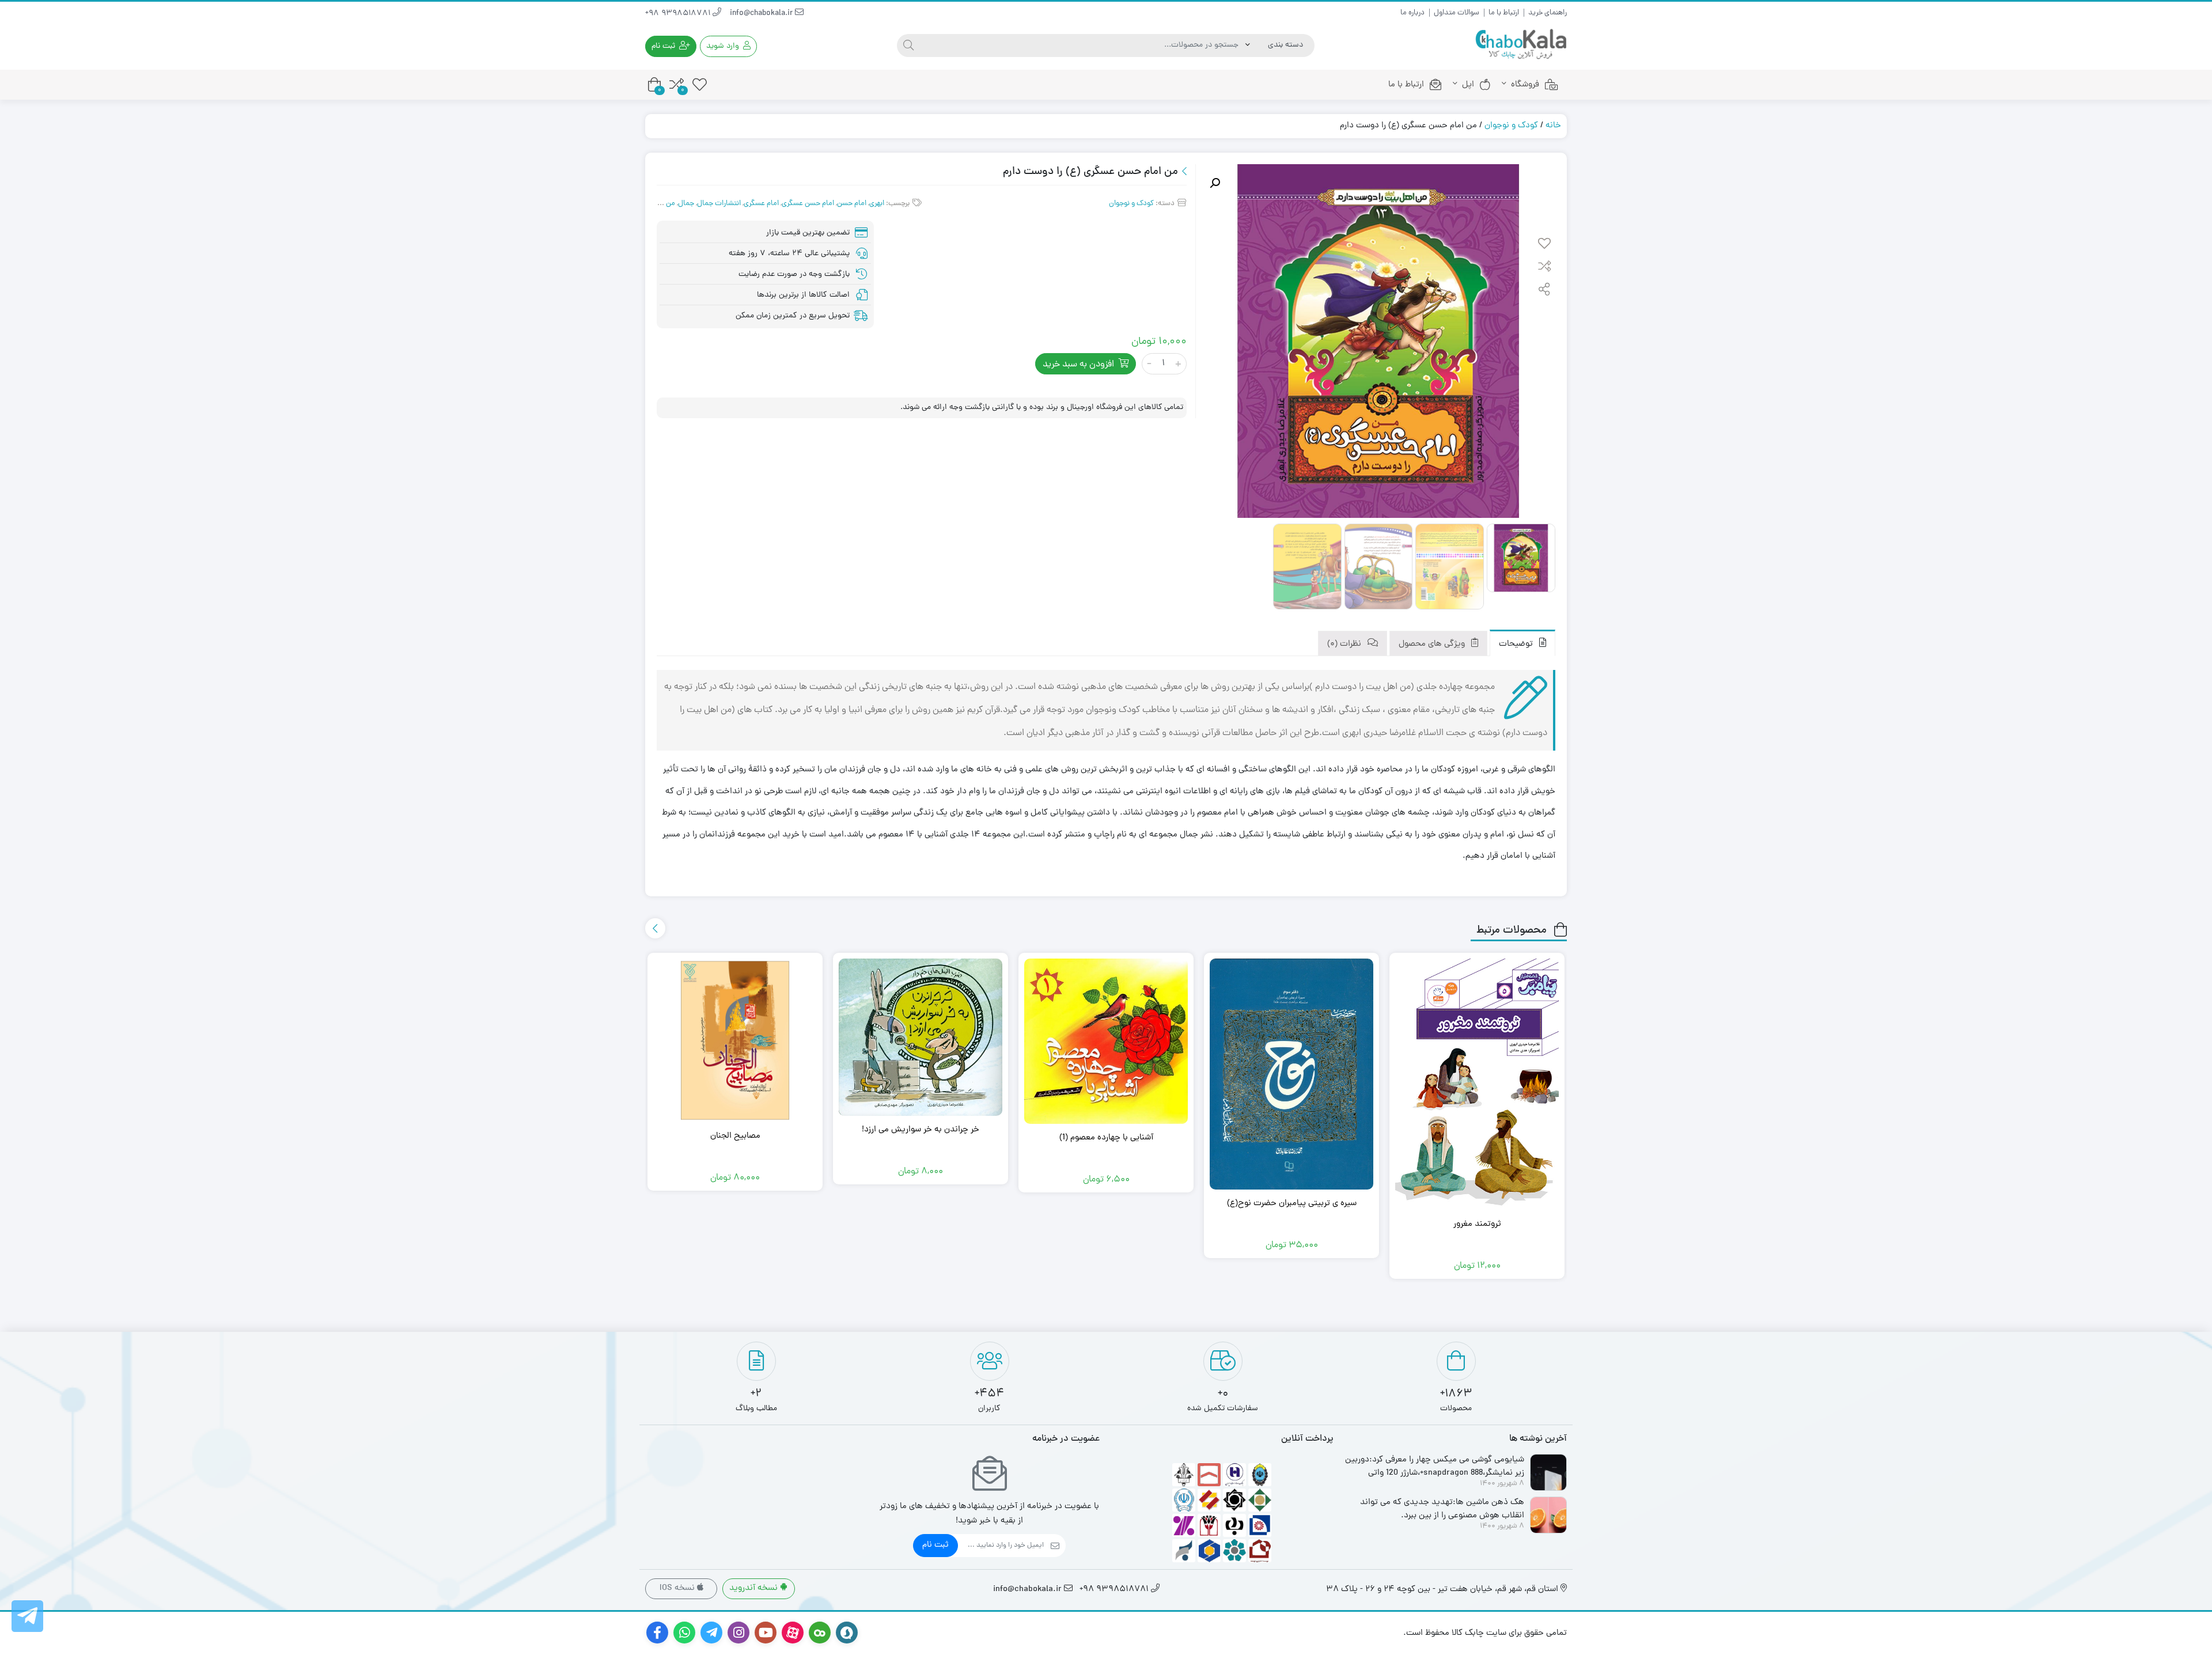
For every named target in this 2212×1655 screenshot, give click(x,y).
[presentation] (655, 928)
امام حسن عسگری (808, 204)
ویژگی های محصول (1433, 644)
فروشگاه (1525, 85)
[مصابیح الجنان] (735, 1040)
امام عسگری (761, 204)
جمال (686, 204)
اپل (1468, 85)
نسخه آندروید (755, 1588)
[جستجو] (908, 46)
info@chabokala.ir (762, 14)
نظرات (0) (1345, 644)
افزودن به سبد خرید (1078, 365)
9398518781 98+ (679, 14)
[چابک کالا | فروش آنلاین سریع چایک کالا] (1521, 45)
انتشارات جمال (719, 204)
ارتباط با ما (1504, 13)
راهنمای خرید (1548, 13)
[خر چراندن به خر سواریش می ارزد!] (921, 1037)
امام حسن (852, 204)
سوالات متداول (1457, 13)
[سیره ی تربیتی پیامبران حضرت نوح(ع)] (1291, 1074)
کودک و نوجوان (1511, 126)
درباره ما (1412, 13)
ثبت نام (935, 1545)
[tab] (1522, 643)
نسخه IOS (678, 1588)
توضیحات (1517, 644)
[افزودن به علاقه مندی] (1544, 245)
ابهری (877, 204)
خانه (1553, 126)
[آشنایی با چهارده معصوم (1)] (1106, 1041)
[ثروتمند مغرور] (1477, 1084)
